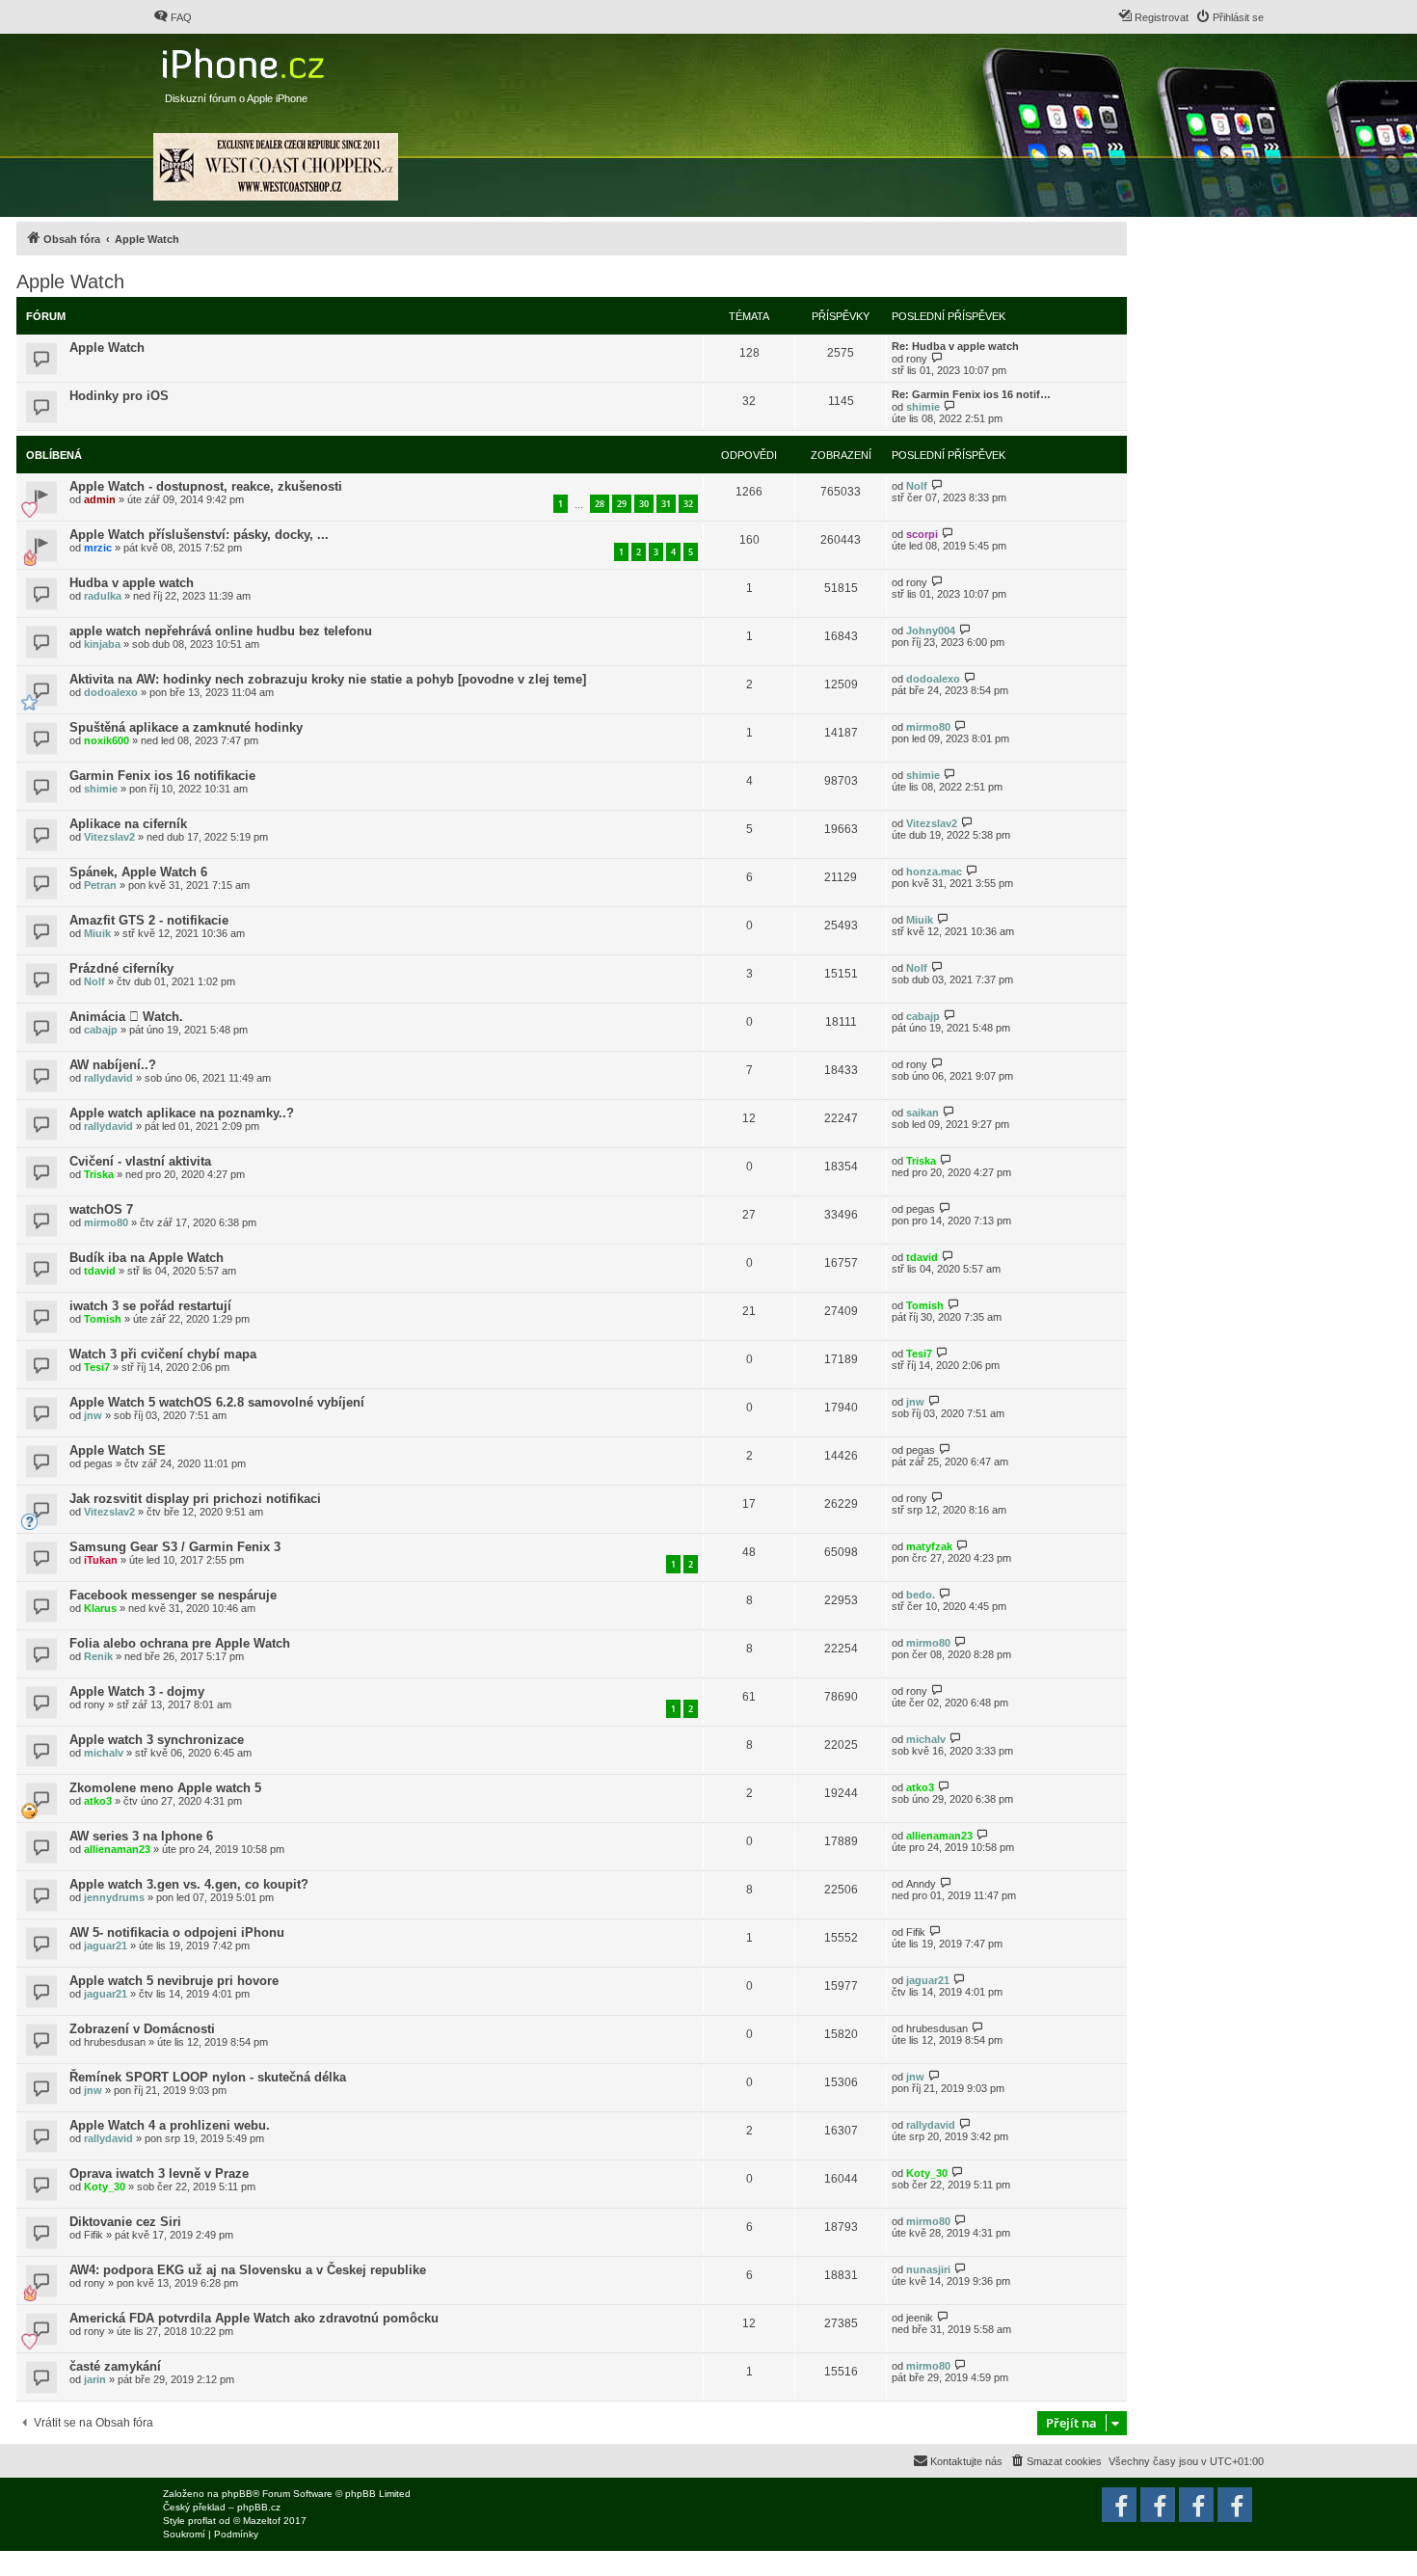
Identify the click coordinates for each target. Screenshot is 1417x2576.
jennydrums (114, 1897)
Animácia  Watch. (126, 1017)
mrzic (98, 548)
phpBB (237, 2494)
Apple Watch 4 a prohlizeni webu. (170, 2125)
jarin (95, 2379)
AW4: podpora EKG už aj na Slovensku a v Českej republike (248, 2270)
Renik (98, 1656)
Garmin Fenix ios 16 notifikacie (162, 776)
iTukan (101, 1560)
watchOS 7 (101, 1209)
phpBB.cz (259, 2507)
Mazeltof (262, 2521)
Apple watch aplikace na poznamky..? (182, 1113)
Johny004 (931, 631)
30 (644, 504)
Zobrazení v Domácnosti (142, 2029)
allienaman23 (117, 1849)
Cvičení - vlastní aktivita (140, 1161)
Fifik (916, 1932)
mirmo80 (928, 727)
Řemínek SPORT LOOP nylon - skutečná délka (208, 2077)
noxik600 (107, 740)
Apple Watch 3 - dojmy (137, 1691)
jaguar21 (106, 1945)
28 (600, 504)
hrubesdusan (115, 2042)
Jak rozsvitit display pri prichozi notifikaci (195, 1499)
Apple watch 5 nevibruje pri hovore (174, 1981)
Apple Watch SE (118, 1450)
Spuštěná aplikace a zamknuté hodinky (186, 727)
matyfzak (929, 1546)
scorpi (922, 534)
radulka (103, 596)
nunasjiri (928, 2269)
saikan (922, 1113)
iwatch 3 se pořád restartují (150, 1306)
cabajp (101, 1030)
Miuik (97, 933)
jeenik (920, 2318)
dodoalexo (111, 692)
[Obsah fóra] (245, 59)
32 (688, 504)
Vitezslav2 (109, 837)
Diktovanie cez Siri (125, 2222)
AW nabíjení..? (113, 1065)
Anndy (921, 1884)
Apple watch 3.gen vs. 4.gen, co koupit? (189, 1884)
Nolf (917, 486)
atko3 (98, 1801)
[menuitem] (173, 17)
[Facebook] (1235, 2505)
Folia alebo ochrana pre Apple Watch (180, 1643)
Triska (99, 1174)
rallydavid (108, 1078)
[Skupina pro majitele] (1196, 2505)
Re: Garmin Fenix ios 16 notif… (971, 394)
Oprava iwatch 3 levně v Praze (159, 2173)
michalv (104, 1753)
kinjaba (102, 644)
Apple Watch (70, 282)
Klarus (100, 1608)
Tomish (103, 1319)
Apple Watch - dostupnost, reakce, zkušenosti (206, 486)
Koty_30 (105, 2187)
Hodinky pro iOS (119, 396)
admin (100, 499)
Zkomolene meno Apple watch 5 (165, 1788)
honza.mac (934, 872)
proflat (202, 2521)
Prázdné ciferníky (121, 968)
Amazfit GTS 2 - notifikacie (149, 920)
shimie (923, 407)
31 (666, 504)
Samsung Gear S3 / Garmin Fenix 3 (175, 1547)
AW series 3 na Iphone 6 (141, 1836)
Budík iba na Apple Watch (147, 1258)
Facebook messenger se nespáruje (173, 1595)
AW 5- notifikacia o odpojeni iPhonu (177, 1932)
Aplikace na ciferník (128, 824)
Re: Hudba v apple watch (955, 346)
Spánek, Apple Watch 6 (138, 872)
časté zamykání (115, 2366)
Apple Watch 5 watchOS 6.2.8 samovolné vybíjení (217, 1402)
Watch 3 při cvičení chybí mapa (163, 1354)
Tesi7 (97, 1367)
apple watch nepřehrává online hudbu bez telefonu (221, 631)
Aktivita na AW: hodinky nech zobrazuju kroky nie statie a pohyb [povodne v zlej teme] (328, 679)
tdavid (100, 1271)
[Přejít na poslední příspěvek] (937, 485)
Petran (100, 885)
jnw (93, 1415)
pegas (921, 1209)
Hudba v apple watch (132, 583)
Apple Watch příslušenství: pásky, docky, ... (199, 535)
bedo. (921, 1595)
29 (622, 504)
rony (917, 359)
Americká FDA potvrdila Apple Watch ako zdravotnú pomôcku (254, 2318)
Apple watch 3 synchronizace (157, 1740)
